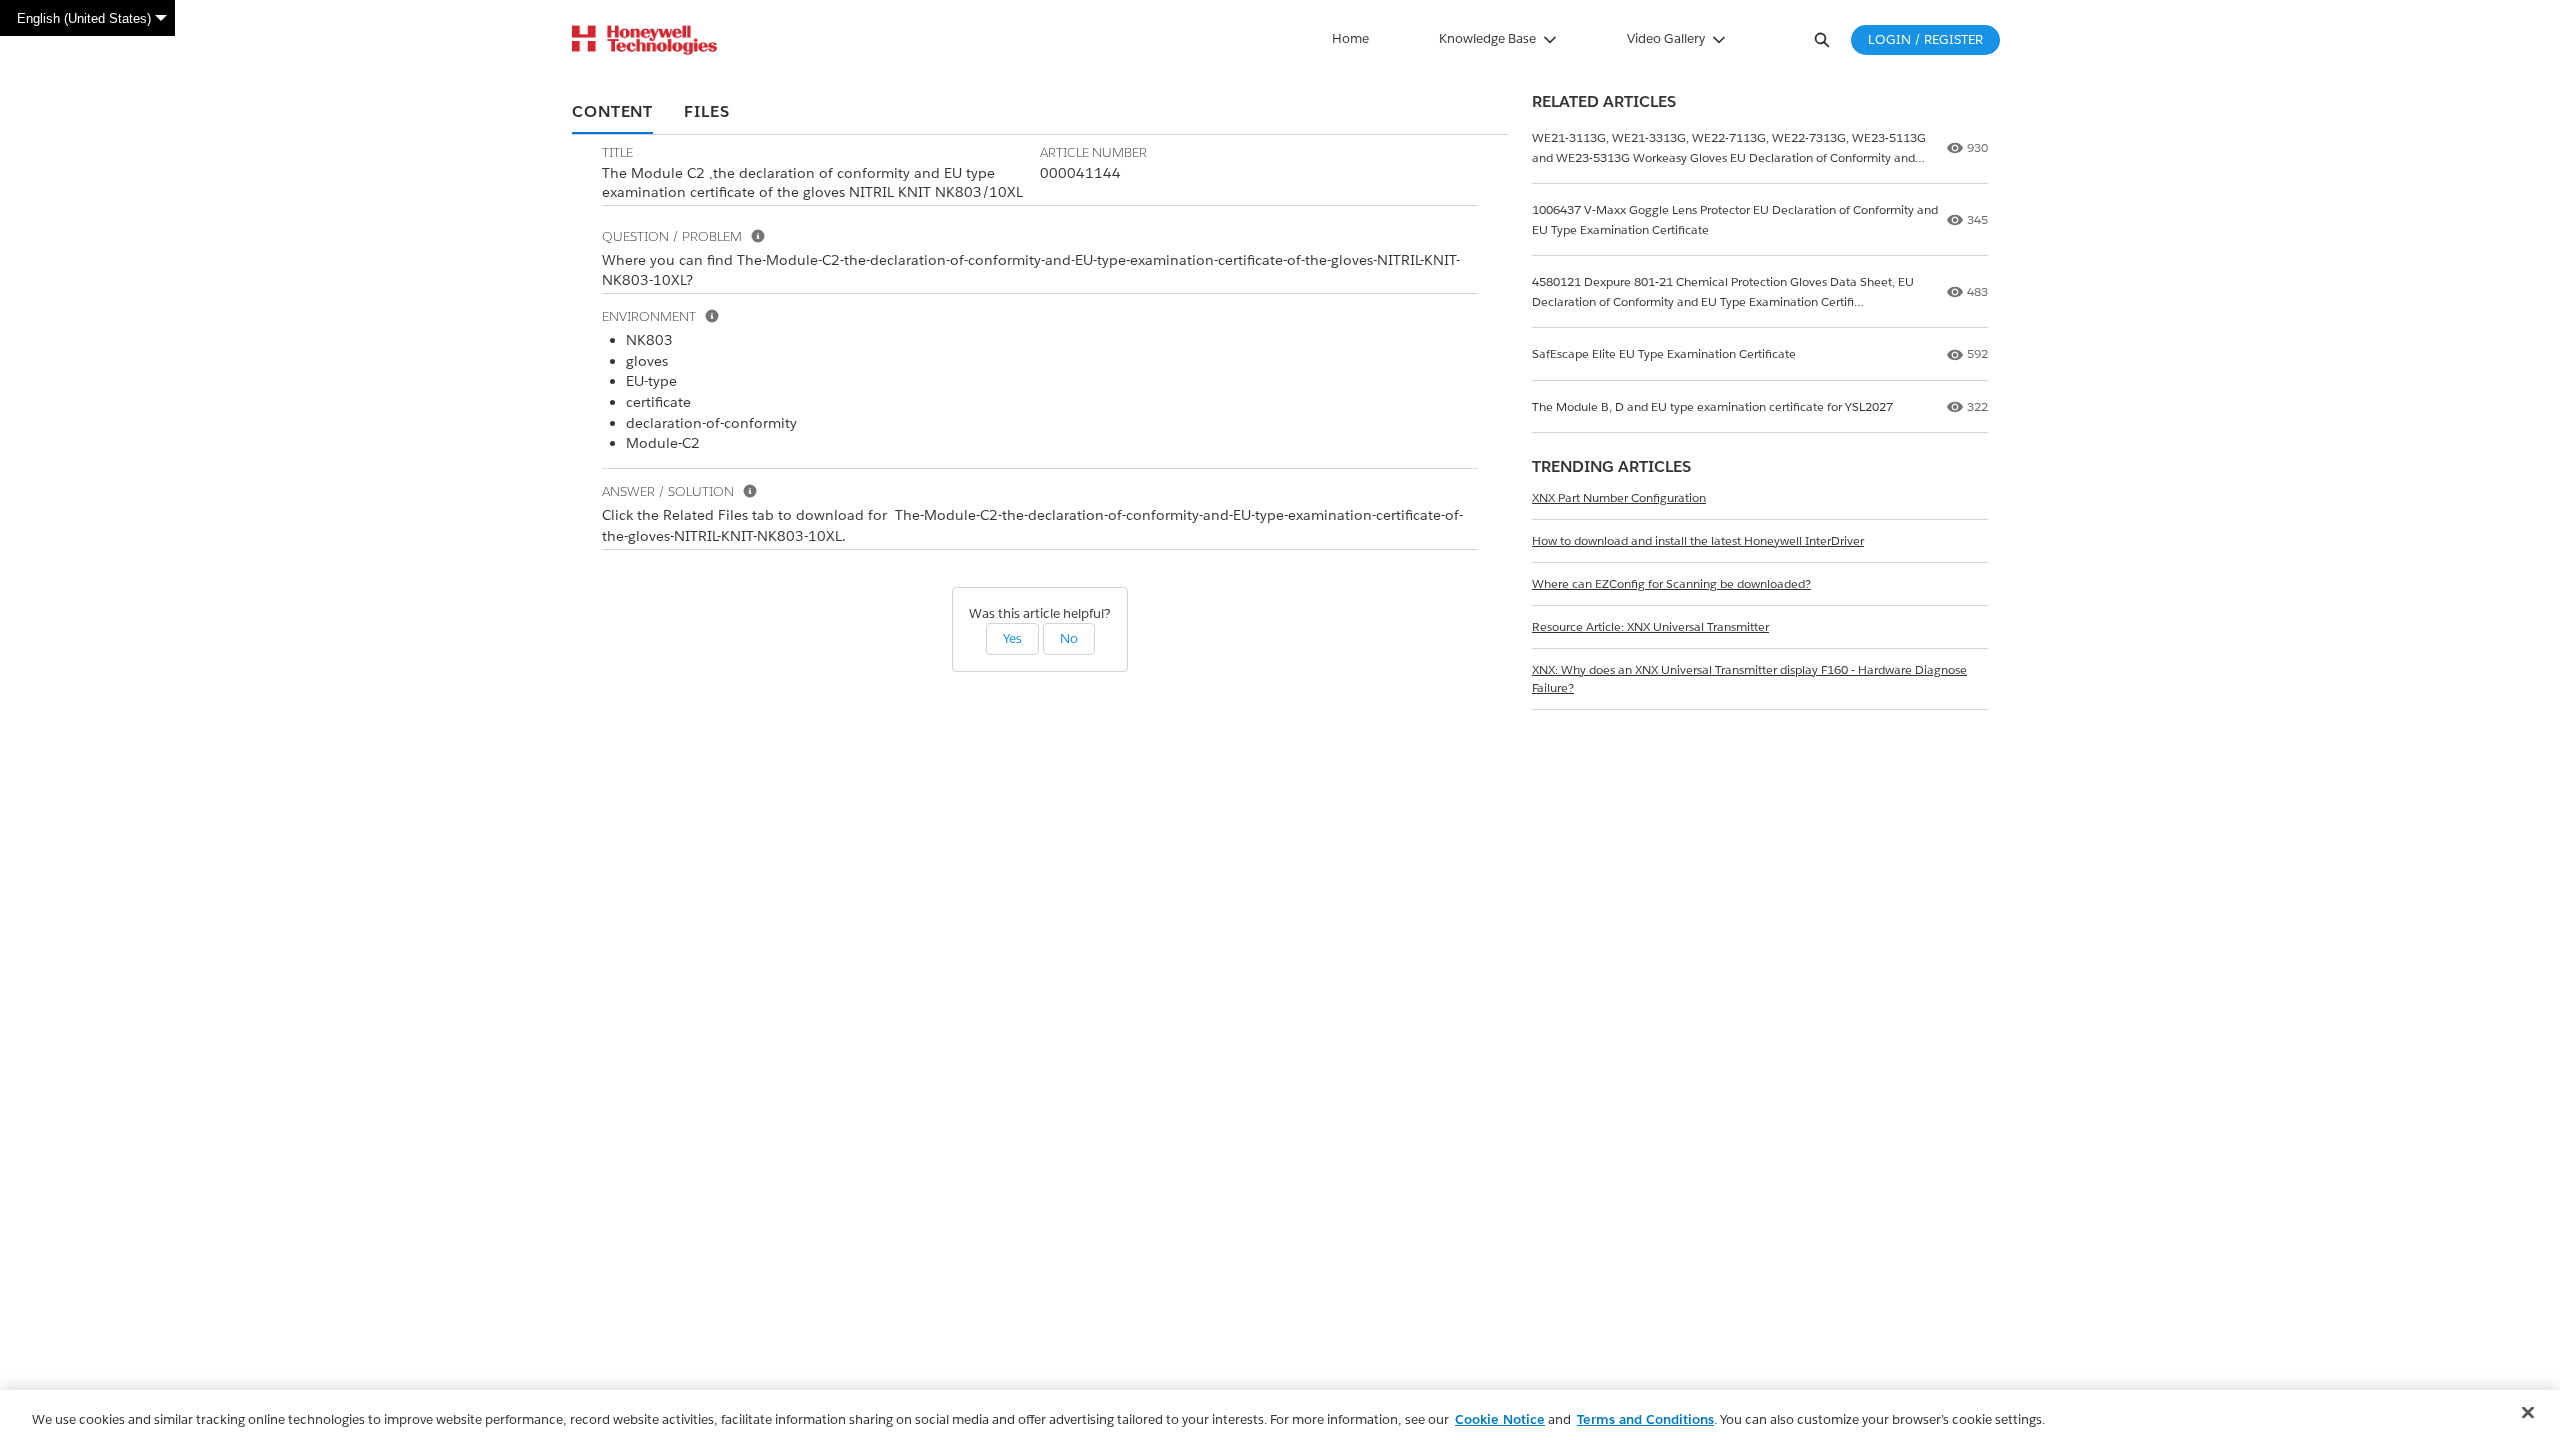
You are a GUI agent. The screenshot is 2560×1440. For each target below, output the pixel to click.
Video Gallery (1666, 38)
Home (1350, 38)
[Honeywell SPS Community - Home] (644, 40)
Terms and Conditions (1645, 1419)
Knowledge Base (1487, 38)
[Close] (2528, 1413)
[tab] (612, 113)
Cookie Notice (1500, 1419)
